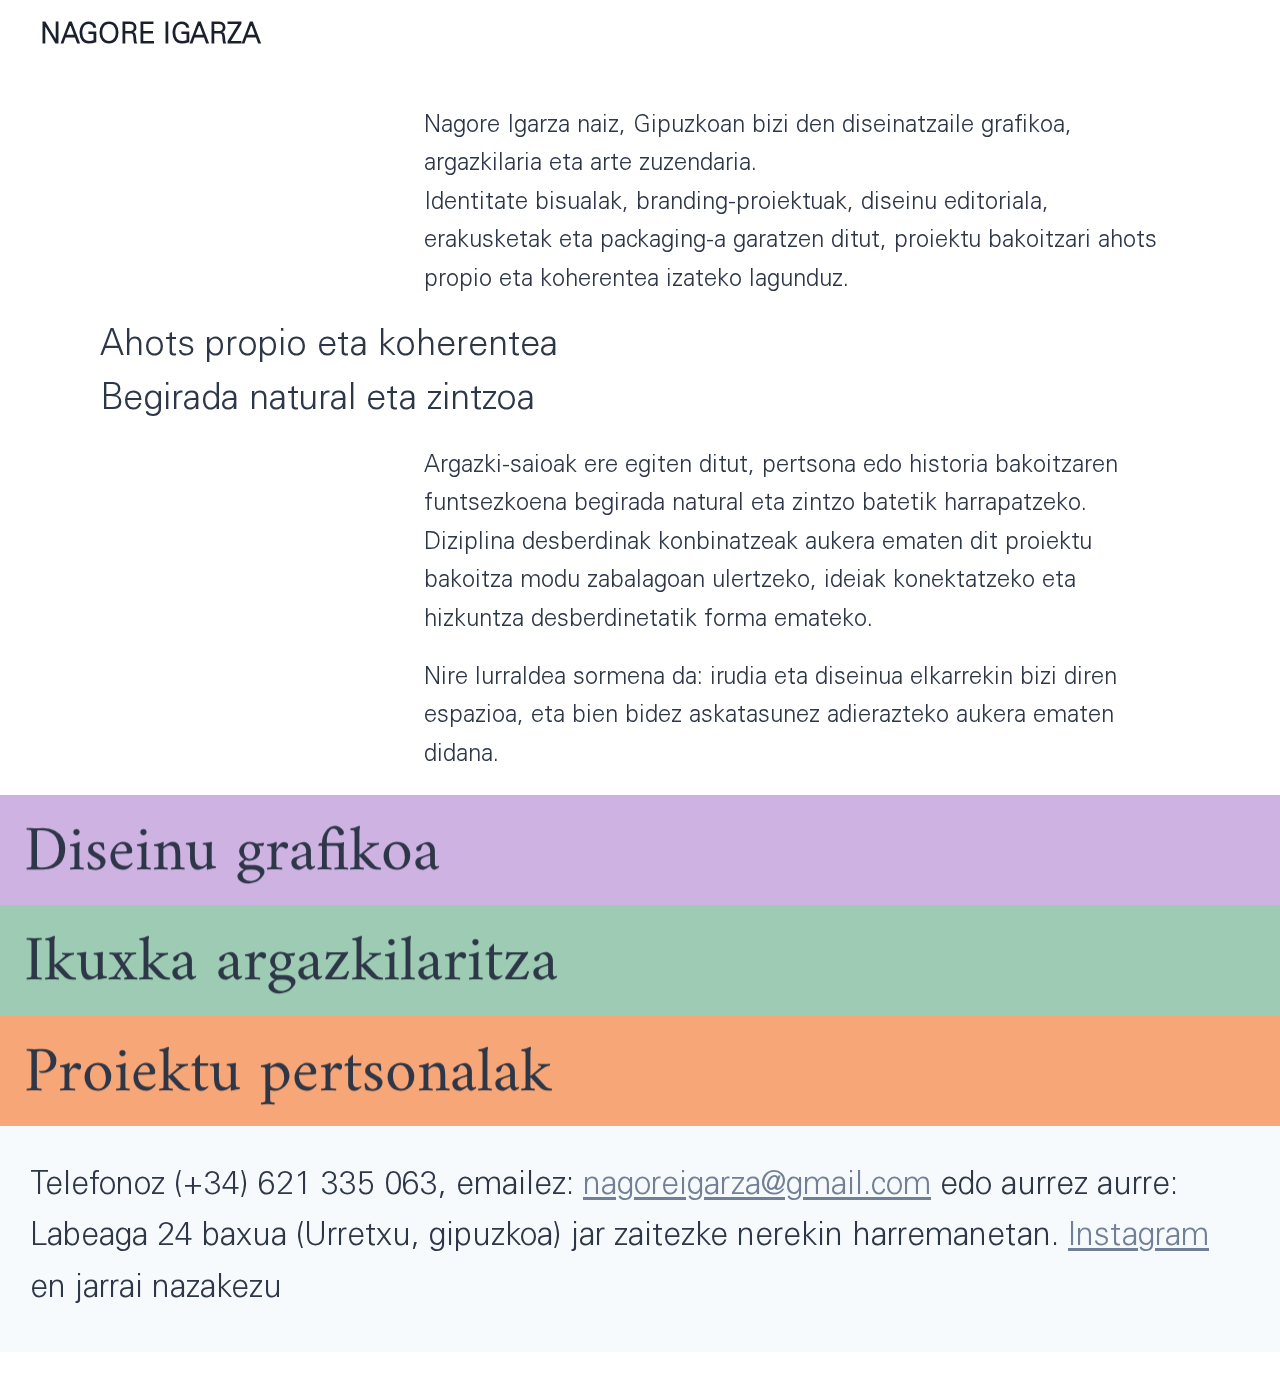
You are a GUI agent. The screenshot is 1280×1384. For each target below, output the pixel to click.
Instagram (1138, 1238)
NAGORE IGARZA (150, 37)
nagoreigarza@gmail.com (757, 1187)
